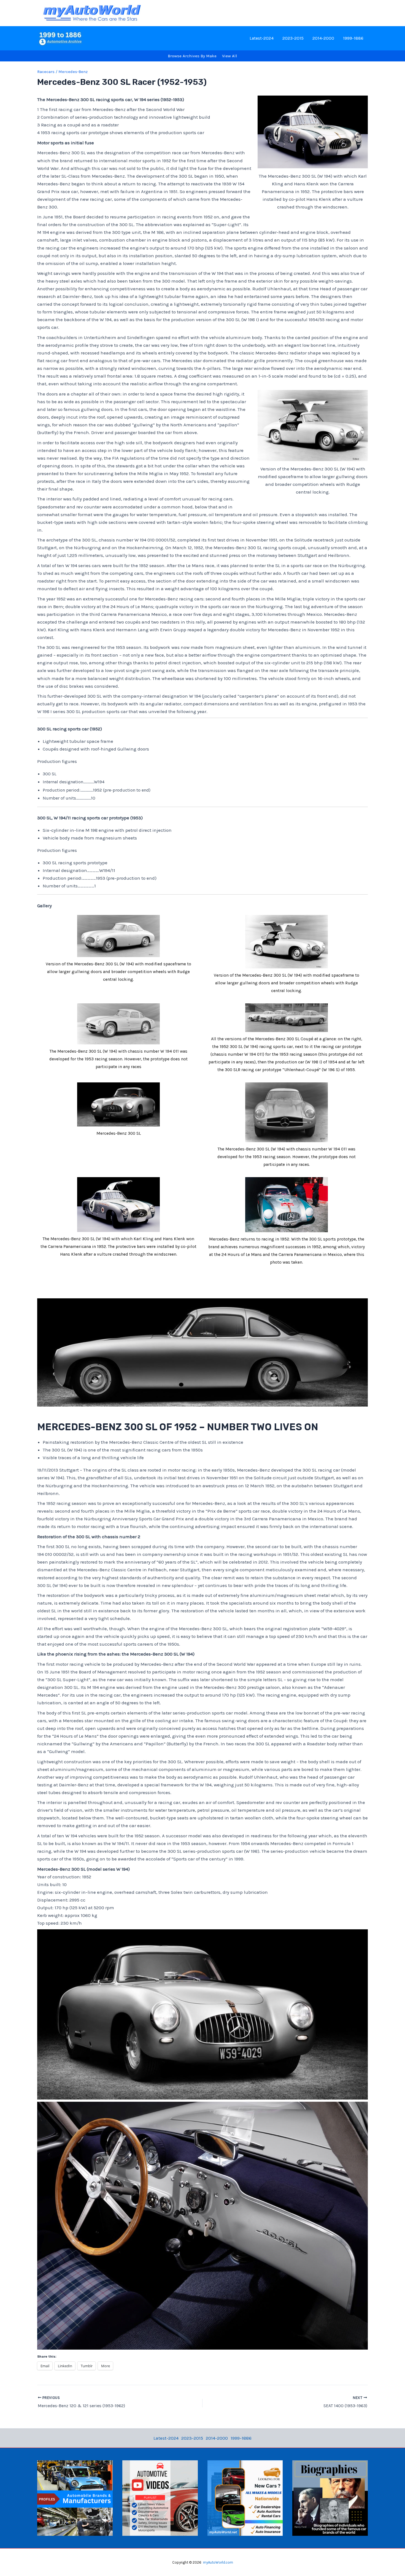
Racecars (46, 72)
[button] (118, 950)
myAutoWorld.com (218, 2562)
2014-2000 (323, 38)
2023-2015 (293, 38)
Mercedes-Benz (73, 72)
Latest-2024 (262, 38)
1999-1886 (353, 38)
